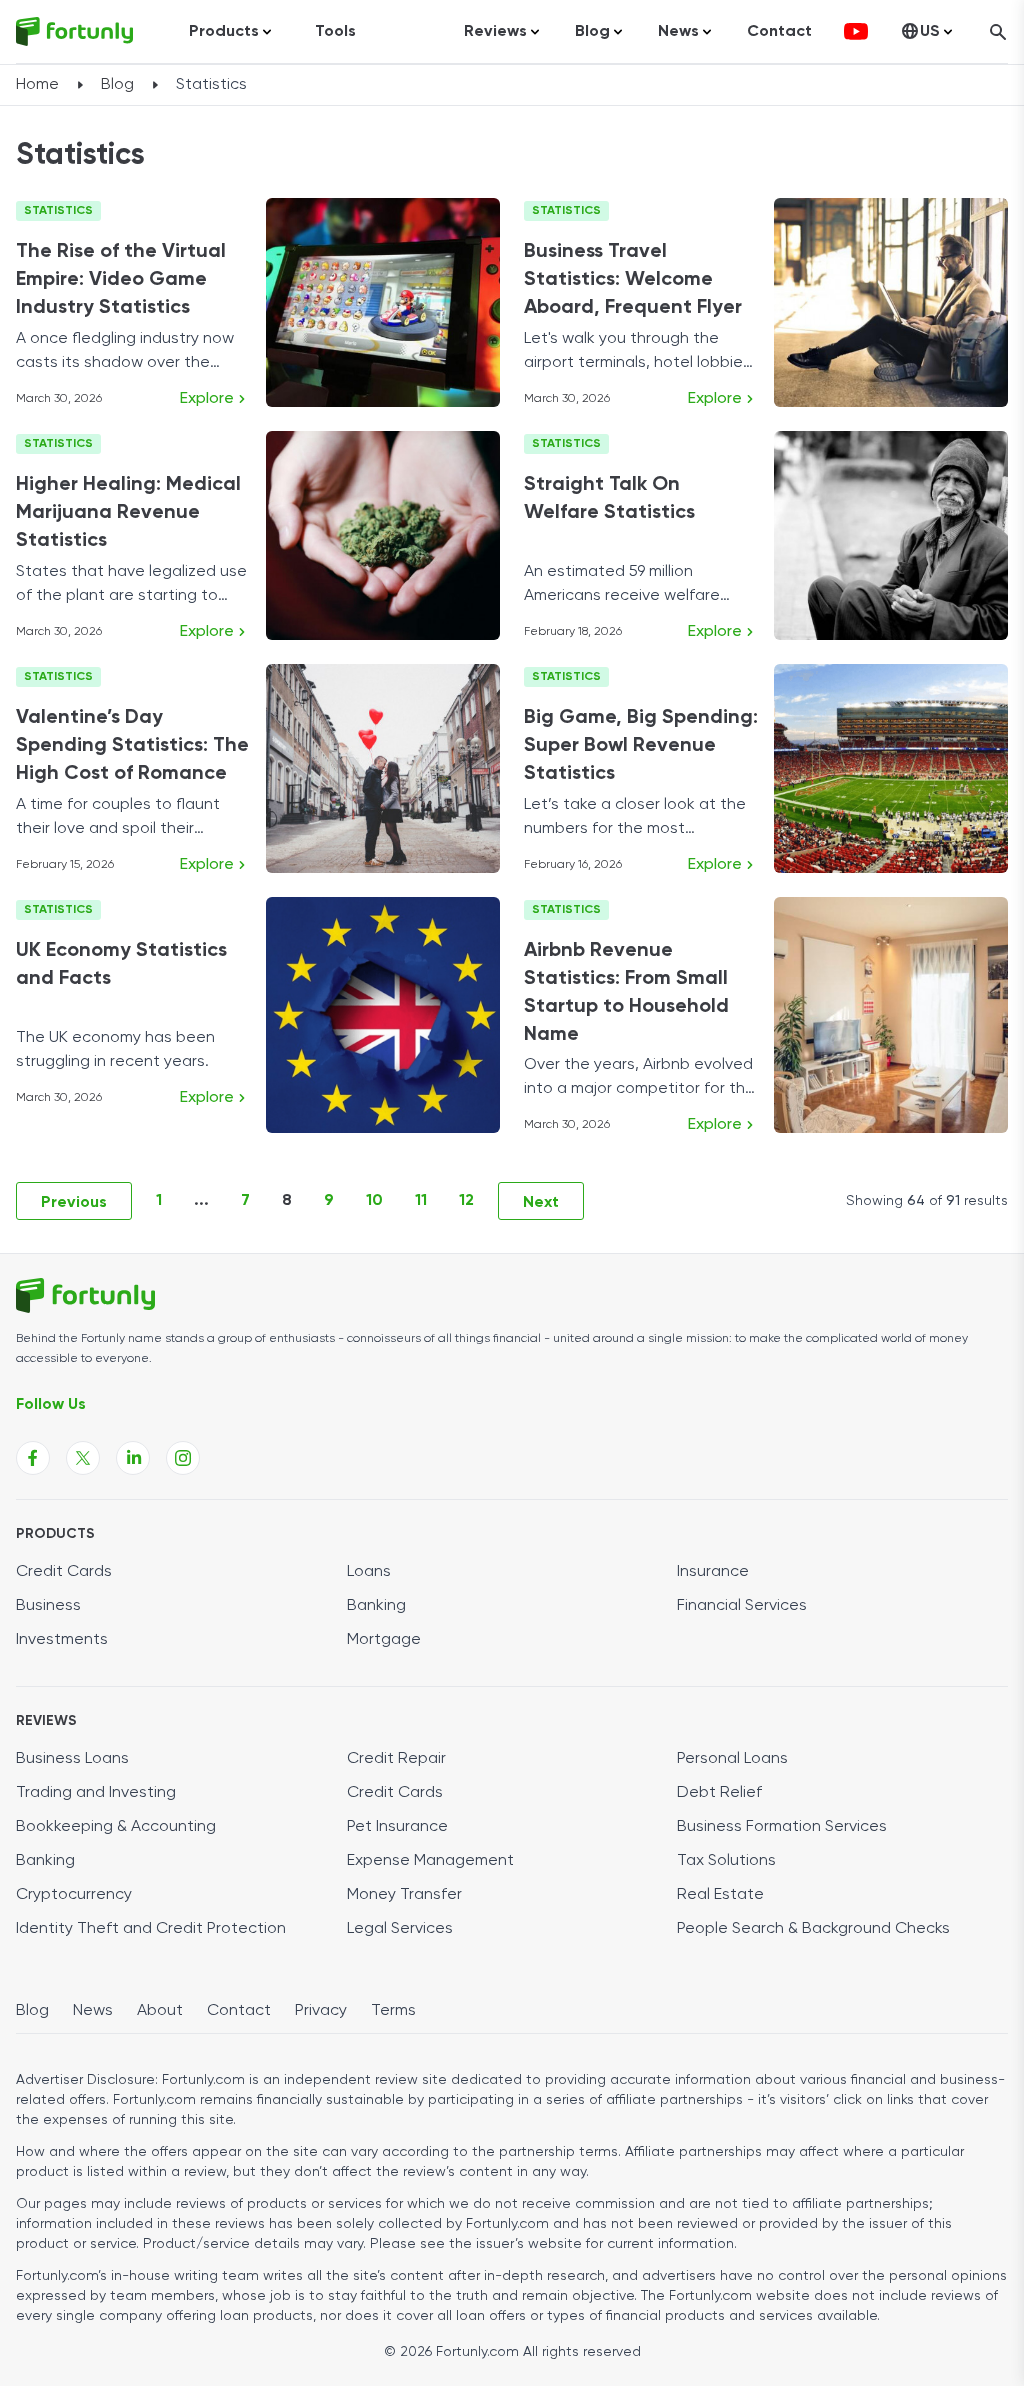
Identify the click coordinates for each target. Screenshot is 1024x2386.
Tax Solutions (726, 1861)
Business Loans (72, 1759)
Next (541, 1203)
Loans (369, 1572)
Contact (779, 32)
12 (466, 1201)
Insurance (713, 1572)
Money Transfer (404, 1895)
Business (48, 1606)
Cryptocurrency (74, 1895)
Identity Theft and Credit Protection (151, 1929)
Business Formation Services (782, 1827)
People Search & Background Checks (813, 1929)
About (160, 2011)
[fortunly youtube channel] (856, 32)
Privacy (321, 2011)
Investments (62, 1640)
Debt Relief (719, 1793)
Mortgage (384, 1640)
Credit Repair (396, 1759)
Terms (393, 2011)
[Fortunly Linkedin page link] (133, 1458)
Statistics (58, 211)
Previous (74, 1203)
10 (374, 1201)
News (93, 2011)
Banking (376, 1606)
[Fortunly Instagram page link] (183, 1458)
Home (37, 85)
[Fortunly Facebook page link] (33, 1458)
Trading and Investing (96, 1793)
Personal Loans (732, 1759)
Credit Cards (64, 1572)
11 (421, 1201)
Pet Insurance (397, 1827)
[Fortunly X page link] (83, 1458)
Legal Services (400, 1929)
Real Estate (720, 1895)
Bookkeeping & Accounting (116, 1827)
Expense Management (430, 1861)
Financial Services (742, 1606)
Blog (117, 85)
